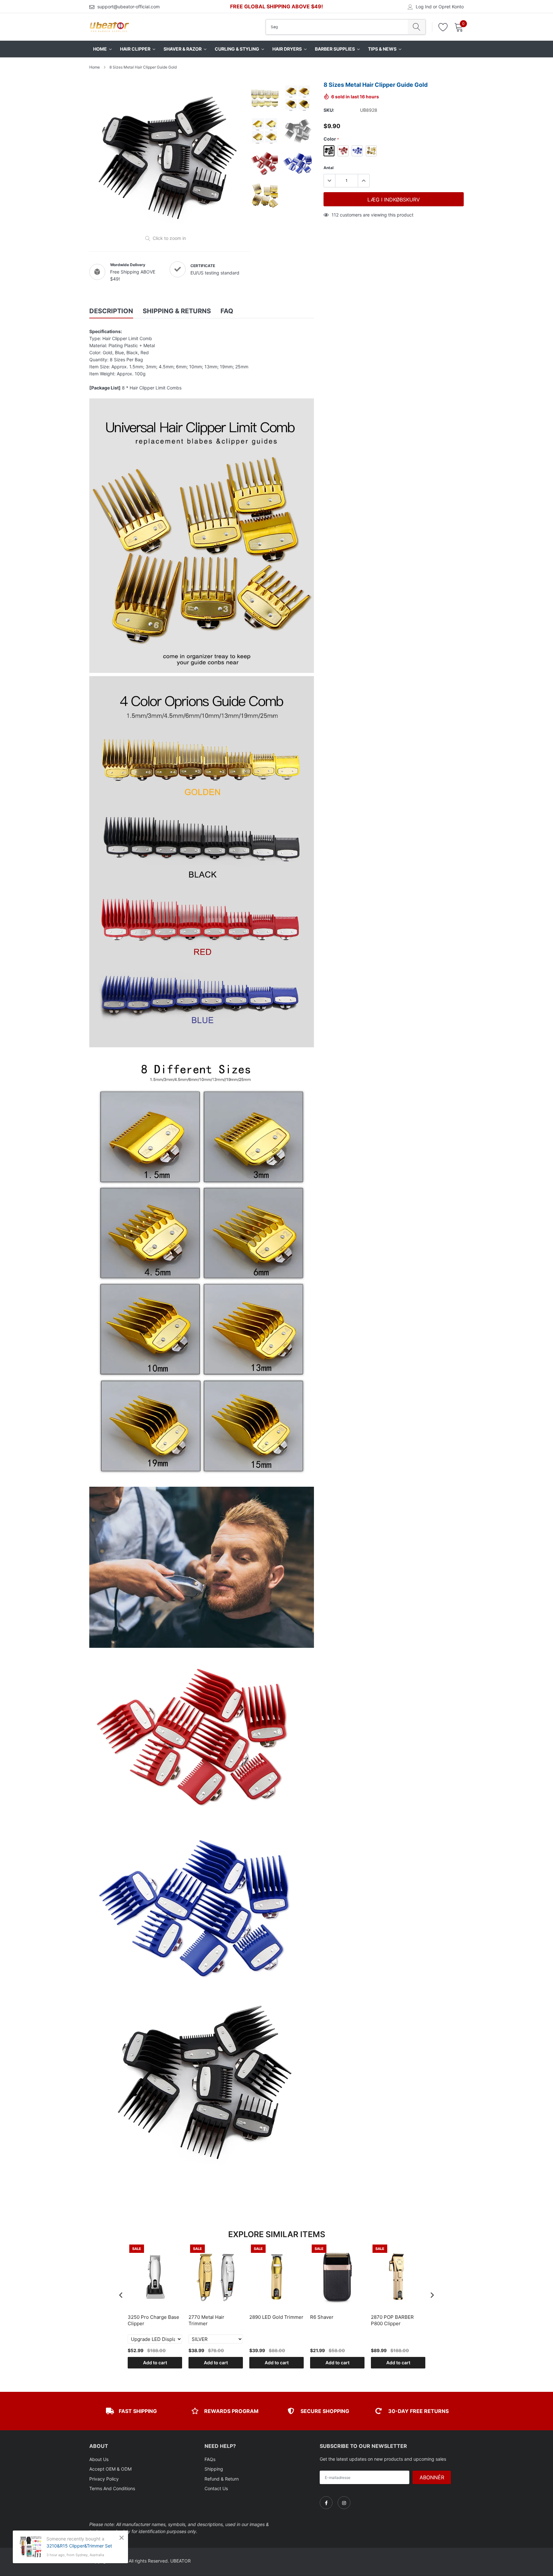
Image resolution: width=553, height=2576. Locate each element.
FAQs (210, 2459)
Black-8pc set (329, 151)
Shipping (214, 2469)
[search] (417, 27)
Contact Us (216, 2488)
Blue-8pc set (357, 151)
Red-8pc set (343, 151)
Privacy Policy (104, 2479)
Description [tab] (111, 311)
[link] (326, 2503)
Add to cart (155, 2363)
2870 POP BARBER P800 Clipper (392, 2320)
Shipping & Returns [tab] (177, 311)
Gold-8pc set (371, 151)
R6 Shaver (322, 2317)
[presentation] (121, 2295)
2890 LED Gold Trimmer (276, 2317)
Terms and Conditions (112, 2488)
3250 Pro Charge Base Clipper (153, 2320)
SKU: (329, 110)
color (331, 139)
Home (95, 67)
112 (335, 215)
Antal (329, 168)
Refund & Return (222, 2479)
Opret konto (451, 7)
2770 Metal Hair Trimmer (206, 2320)
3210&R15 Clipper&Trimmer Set (79, 2546)
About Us (99, 2459)
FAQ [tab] (227, 311)
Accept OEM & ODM (110, 2469)
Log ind (424, 7)
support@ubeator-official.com (128, 7)
